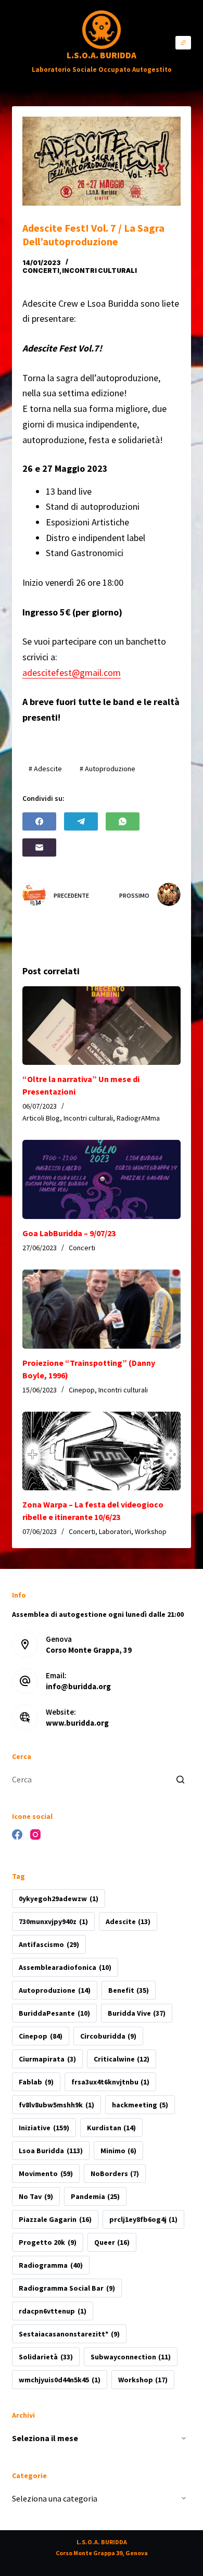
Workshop (151, 1531)
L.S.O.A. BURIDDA (102, 55)
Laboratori (115, 1531)
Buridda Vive (137, 2013)
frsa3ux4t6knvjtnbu (110, 2082)
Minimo (118, 2151)
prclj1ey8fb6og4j (143, 2219)
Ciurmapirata (47, 2059)
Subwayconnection (131, 2357)
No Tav (36, 2196)
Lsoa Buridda (50, 2151)
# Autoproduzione (107, 769)
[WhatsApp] (123, 821)
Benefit (129, 1990)
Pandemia (95, 2196)
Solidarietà (46, 2357)
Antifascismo (49, 1944)
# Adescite (45, 769)
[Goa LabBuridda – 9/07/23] (101, 1179)
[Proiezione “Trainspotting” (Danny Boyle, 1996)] (101, 1309)
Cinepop (82, 1390)
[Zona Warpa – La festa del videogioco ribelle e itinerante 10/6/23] (101, 1451)
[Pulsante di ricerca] (181, 1780)
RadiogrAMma (138, 1118)
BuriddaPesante (54, 2013)
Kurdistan (111, 2128)
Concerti (41, 271)
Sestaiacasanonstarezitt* (69, 2334)
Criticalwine (122, 2059)
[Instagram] (35, 1834)
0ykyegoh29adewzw (58, 1899)
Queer (112, 2242)
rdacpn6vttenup (52, 2311)
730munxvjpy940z (53, 1921)
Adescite (128, 1921)
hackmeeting (140, 2105)
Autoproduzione (54, 1990)
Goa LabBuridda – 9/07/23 (69, 1233)
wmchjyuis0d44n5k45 (59, 2380)
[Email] (39, 847)
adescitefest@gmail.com (72, 673)
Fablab (36, 2082)
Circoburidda (108, 2036)
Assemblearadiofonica (65, 1967)
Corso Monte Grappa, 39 (89, 1650)
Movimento (46, 2173)
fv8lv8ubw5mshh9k (56, 2105)
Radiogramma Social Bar (67, 2288)
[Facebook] (39, 821)
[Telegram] (81, 821)
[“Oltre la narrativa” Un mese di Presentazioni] (101, 1026)
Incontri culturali (99, 271)
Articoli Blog (41, 1118)
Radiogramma (50, 2265)
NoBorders (115, 2173)
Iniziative (44, 2128)
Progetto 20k (47, 2242)
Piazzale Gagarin (55, 2219)
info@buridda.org (78, 1686)
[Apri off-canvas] (183, 43)
